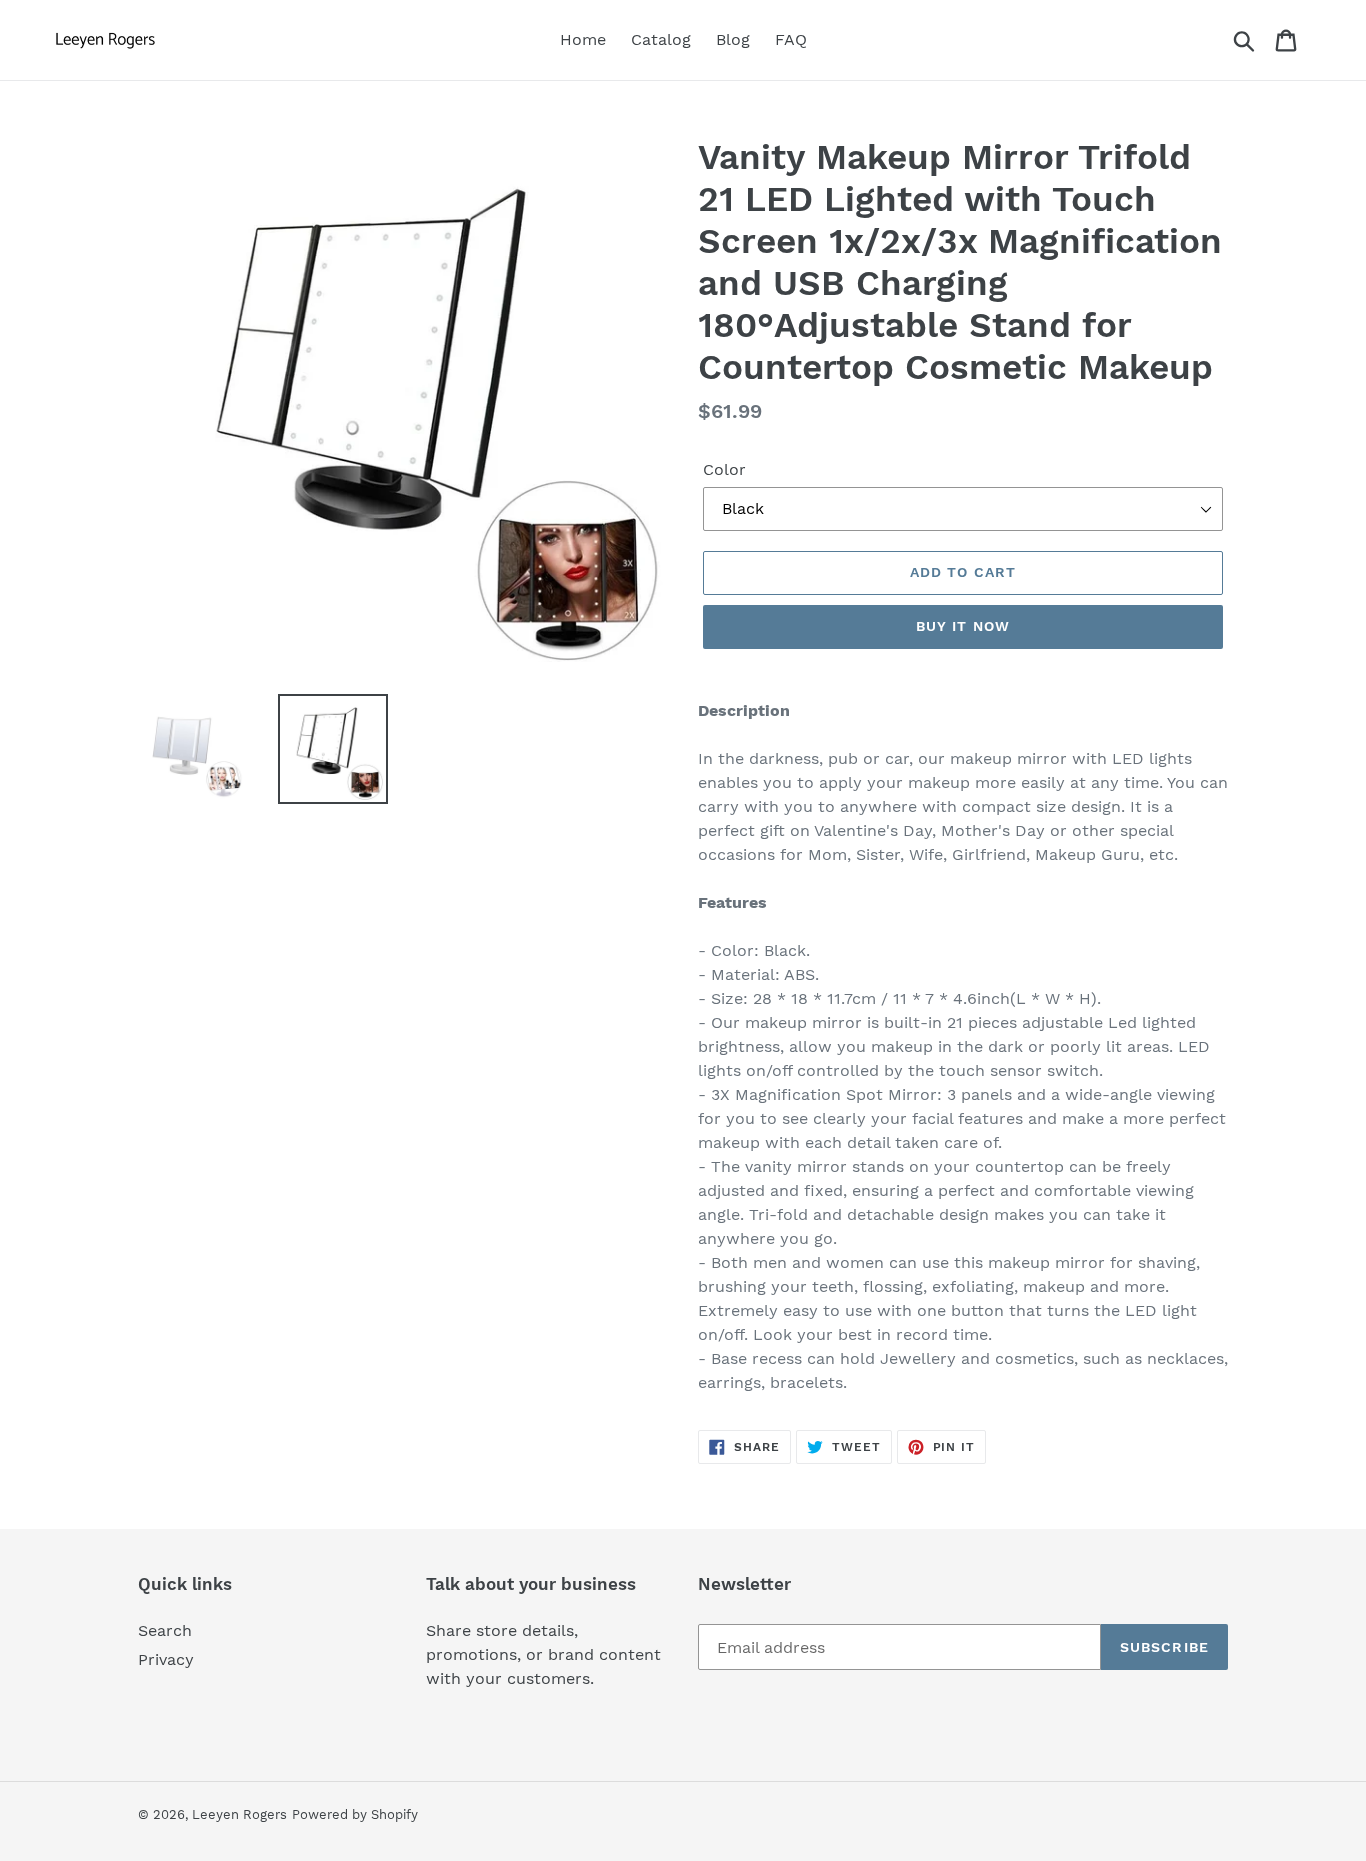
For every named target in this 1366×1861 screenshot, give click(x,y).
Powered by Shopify (355, 1814)
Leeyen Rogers (239, 1814)
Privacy (166, 1659)
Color (724, 469)
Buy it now (963, 626)
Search (165, 1630)
